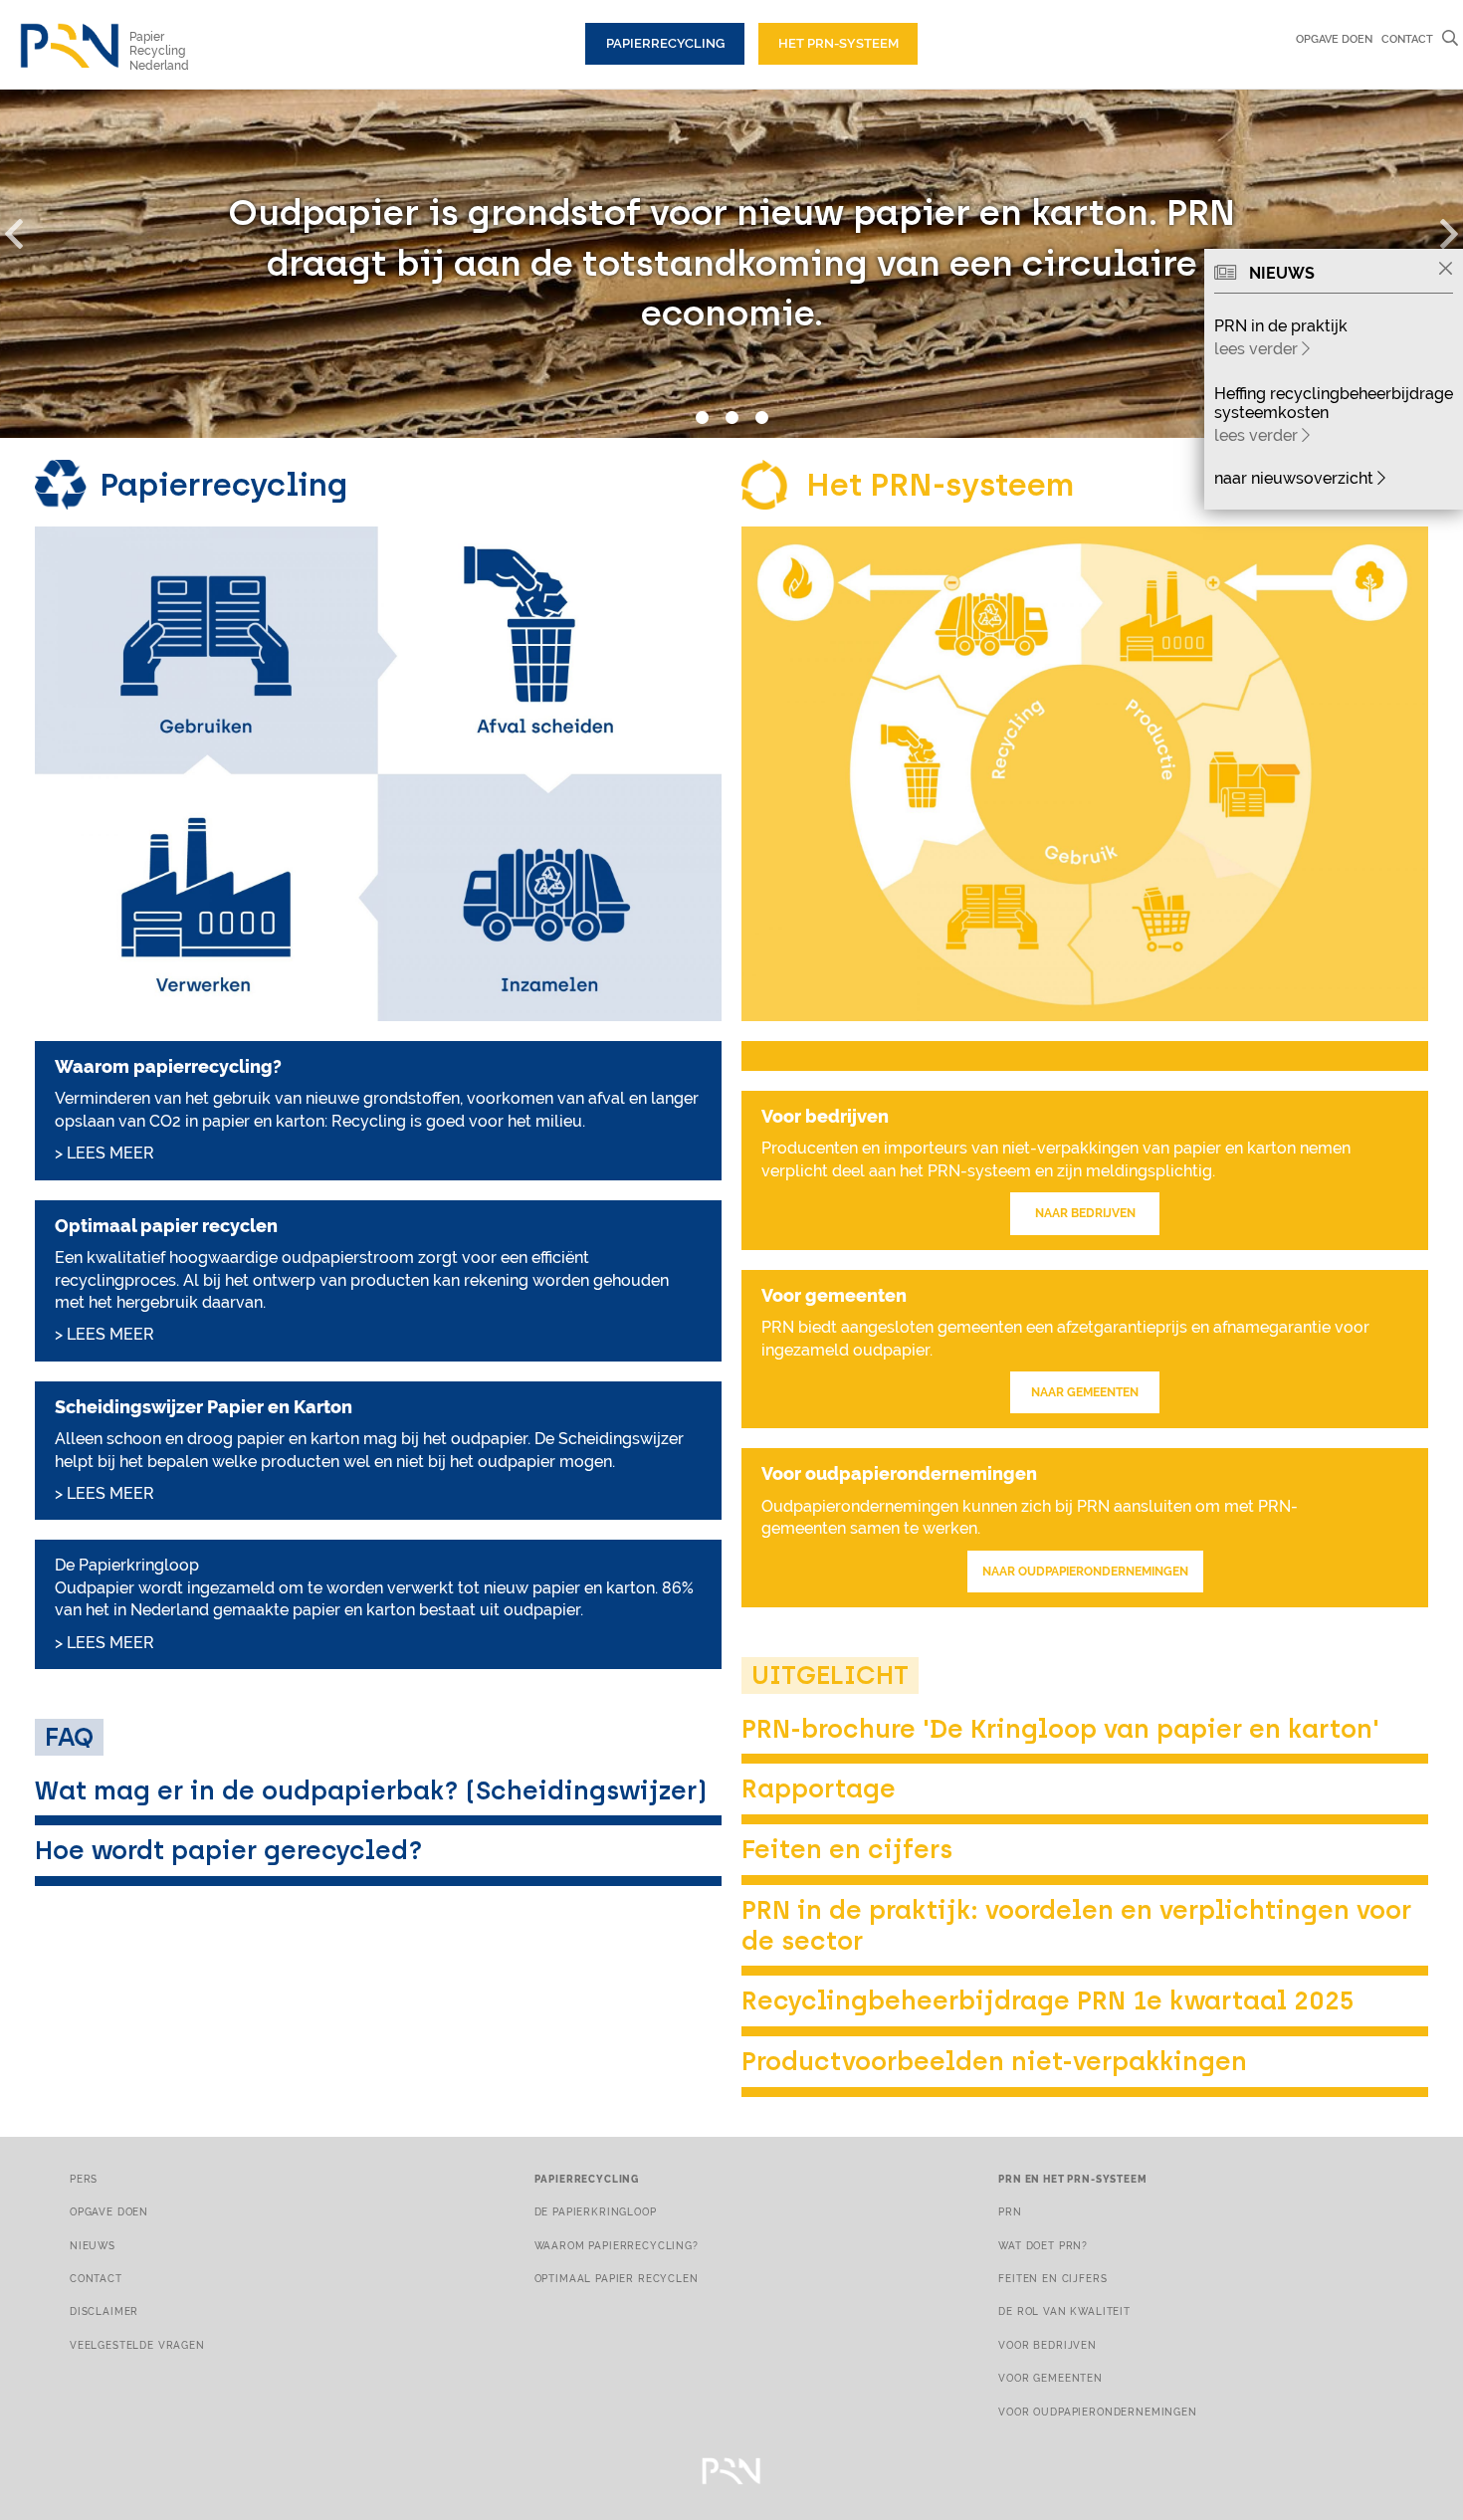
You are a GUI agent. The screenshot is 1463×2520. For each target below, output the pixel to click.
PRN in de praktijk (1281, 326)
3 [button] (761, 418)
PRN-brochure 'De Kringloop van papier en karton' (1060, 1729)
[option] (731, 264)
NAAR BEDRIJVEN (1085, 1213)
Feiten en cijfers (847, 1849)
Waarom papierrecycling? (617, 2245)
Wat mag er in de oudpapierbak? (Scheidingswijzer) (371, 1790)
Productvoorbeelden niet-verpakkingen (994, 2061)
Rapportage (819, 1788)
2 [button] (731, 418)
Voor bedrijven (1047, 2345)
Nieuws (93, 2245)
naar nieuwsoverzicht (1296, 478)
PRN (1010, 2211)
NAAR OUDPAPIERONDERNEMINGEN (1085, 1572)
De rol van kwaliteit (1064, 2311)
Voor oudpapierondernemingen (1097, 2412)
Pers (84, 2179)
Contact (1407, 39)
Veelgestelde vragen (137, 2345)
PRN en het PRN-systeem (1072, 2179)
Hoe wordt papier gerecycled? (229, 1850)
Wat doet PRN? (1043, 2245)
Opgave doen (1334, 39)
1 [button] (702, 418)
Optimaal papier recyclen (617, 2278)
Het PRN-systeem (838, 43)
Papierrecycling (665, 43)
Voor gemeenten (1050, 2378)
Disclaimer (104, 2311)
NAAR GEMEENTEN (1085, 1392)
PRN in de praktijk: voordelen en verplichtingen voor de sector (1076, 1925)
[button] (25, 230)
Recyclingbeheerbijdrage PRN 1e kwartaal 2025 (1048, 2000)
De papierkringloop (596, 2211)
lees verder (1258, 349)
